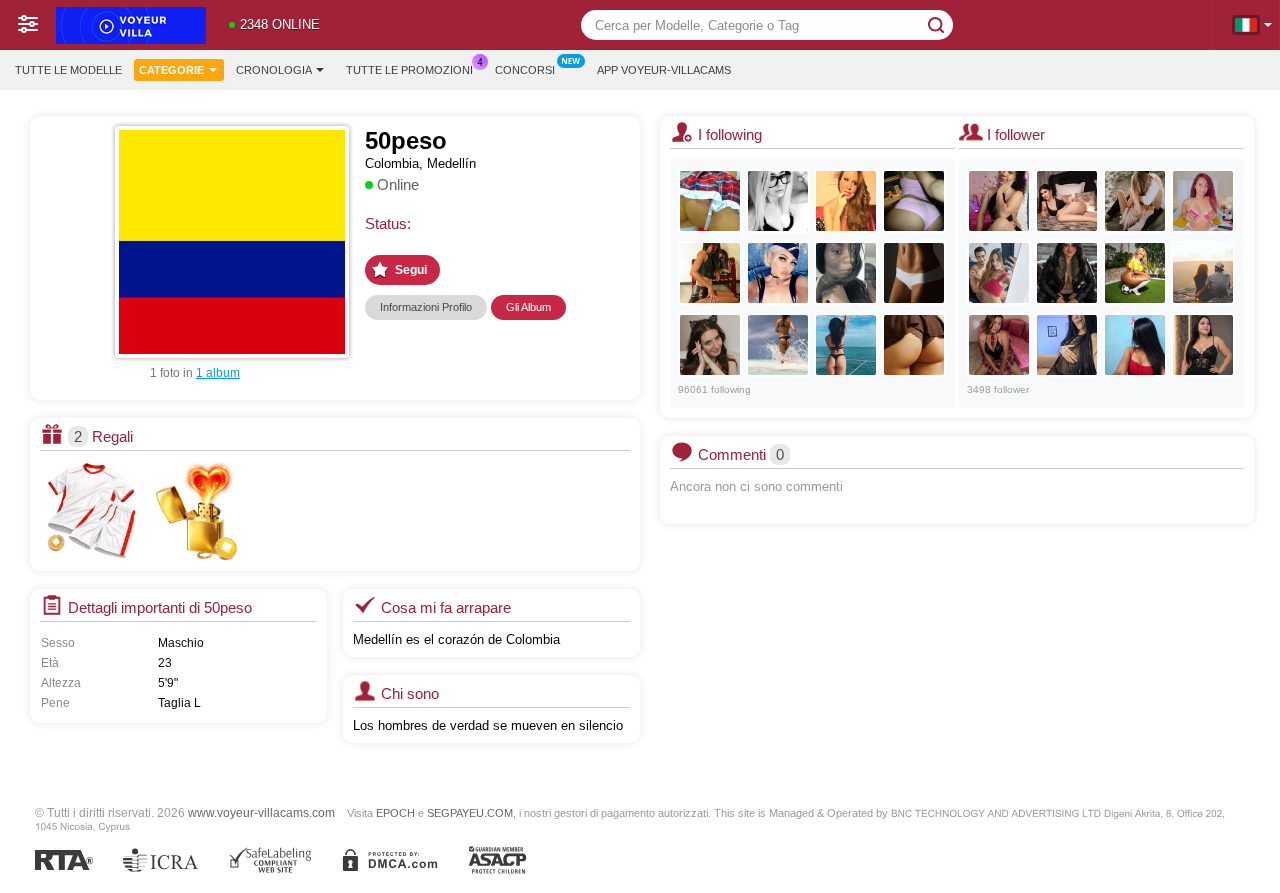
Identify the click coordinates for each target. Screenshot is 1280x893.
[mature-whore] (1203, 201)
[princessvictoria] (1067, 345)
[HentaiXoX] (778, 201)
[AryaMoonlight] (1067, 201)
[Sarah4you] (846, 201)
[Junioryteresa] (999, 273)
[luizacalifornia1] (1203, 273)
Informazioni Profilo (426, 307)
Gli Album (528, 307)
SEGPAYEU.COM (470, 813)
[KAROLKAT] (999, 201)
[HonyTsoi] (710, 273)
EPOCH (395, 813)
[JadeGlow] (1203, 345)
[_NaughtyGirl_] (778, 345)
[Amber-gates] (1067, 273)
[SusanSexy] (846, 273)
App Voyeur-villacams (664, 70)
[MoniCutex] (914, 345)
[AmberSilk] (999, 345)
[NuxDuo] (1135, 201)
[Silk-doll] (1135, 345)
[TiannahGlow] (1135, 273)
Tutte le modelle (68, 70)
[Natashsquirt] (914, 273)
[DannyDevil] (710, 345)
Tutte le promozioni (409, 70)
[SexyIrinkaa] (710, 201)
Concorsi (525, 70)
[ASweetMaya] (846, 345)
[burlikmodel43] (914, 201)
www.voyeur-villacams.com (261, 812)
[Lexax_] (778, 273)
